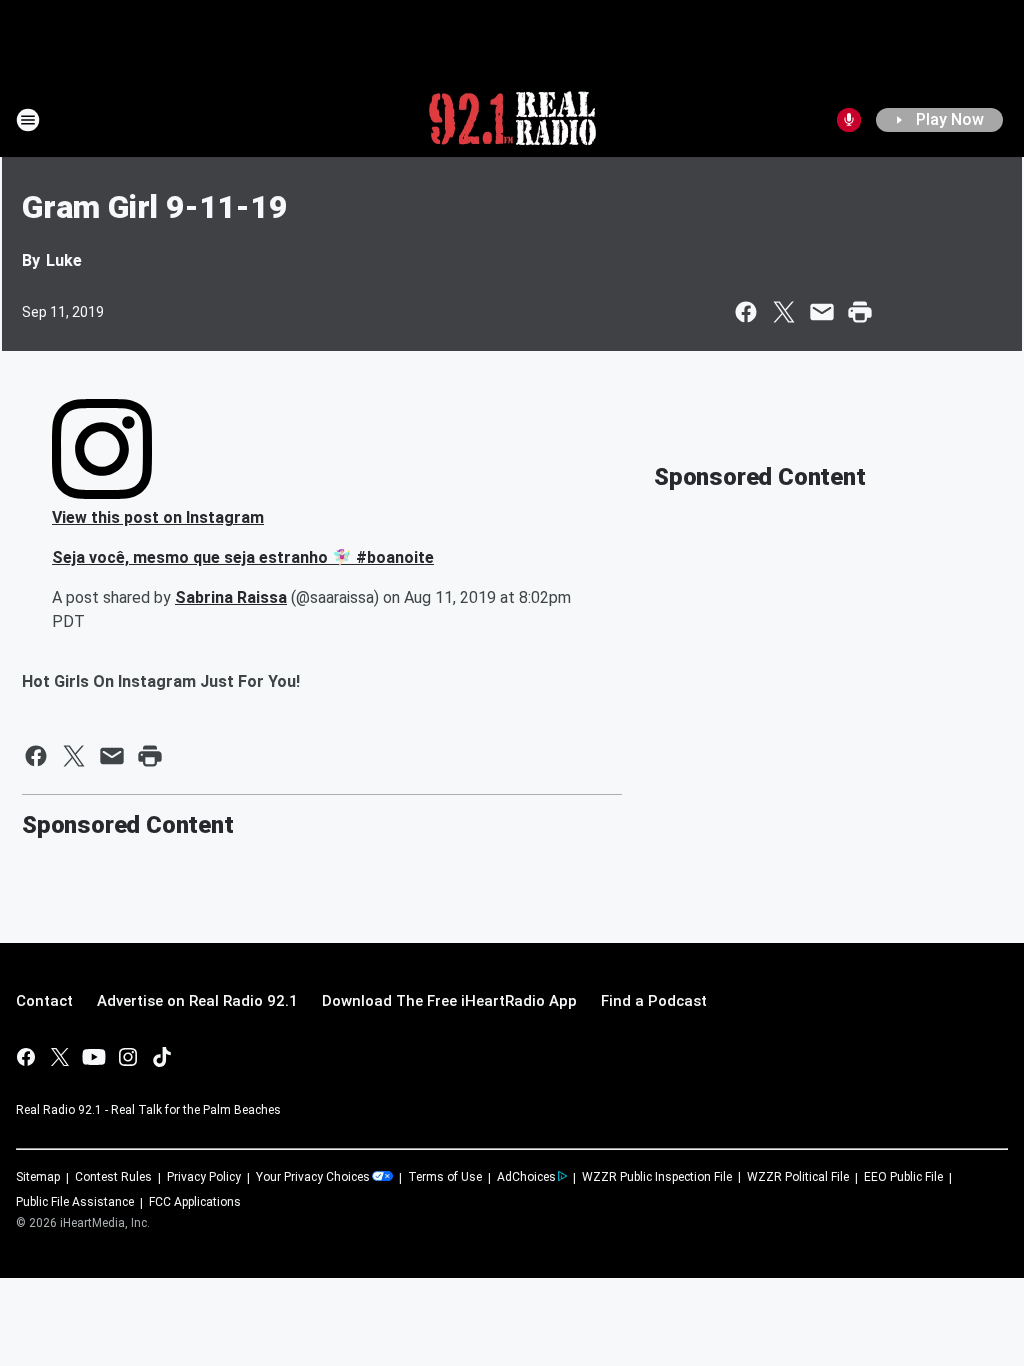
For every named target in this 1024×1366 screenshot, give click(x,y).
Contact (44, 1001)
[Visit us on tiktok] (162, 1057)
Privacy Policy (204, 1177)
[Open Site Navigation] (28, 120)
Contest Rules (113, 1177)
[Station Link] (512, 120)
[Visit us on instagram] (128, 1057)
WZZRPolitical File (798, 1177)
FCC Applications (195, 1202)
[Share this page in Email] (822, 312)
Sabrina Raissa (231, 597)
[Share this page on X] (784, 312)
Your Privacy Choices (313, 1177)
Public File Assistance (75, 1202)
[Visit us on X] (60, 1057)
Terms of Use (445, 1177)
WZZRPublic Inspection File (657, 1177)
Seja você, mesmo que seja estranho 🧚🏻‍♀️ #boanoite (243, 557)
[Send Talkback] (849, 120)
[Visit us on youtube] (94, 1057)
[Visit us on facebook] (26, 1057)
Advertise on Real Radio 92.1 (197, 1001)
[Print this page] (860, 312)
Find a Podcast (654, 1001)
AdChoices (526, 1177)
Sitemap (38, 1177)
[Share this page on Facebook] (746, 312)
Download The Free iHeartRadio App (449, 1001)
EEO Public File (903, 1177)
